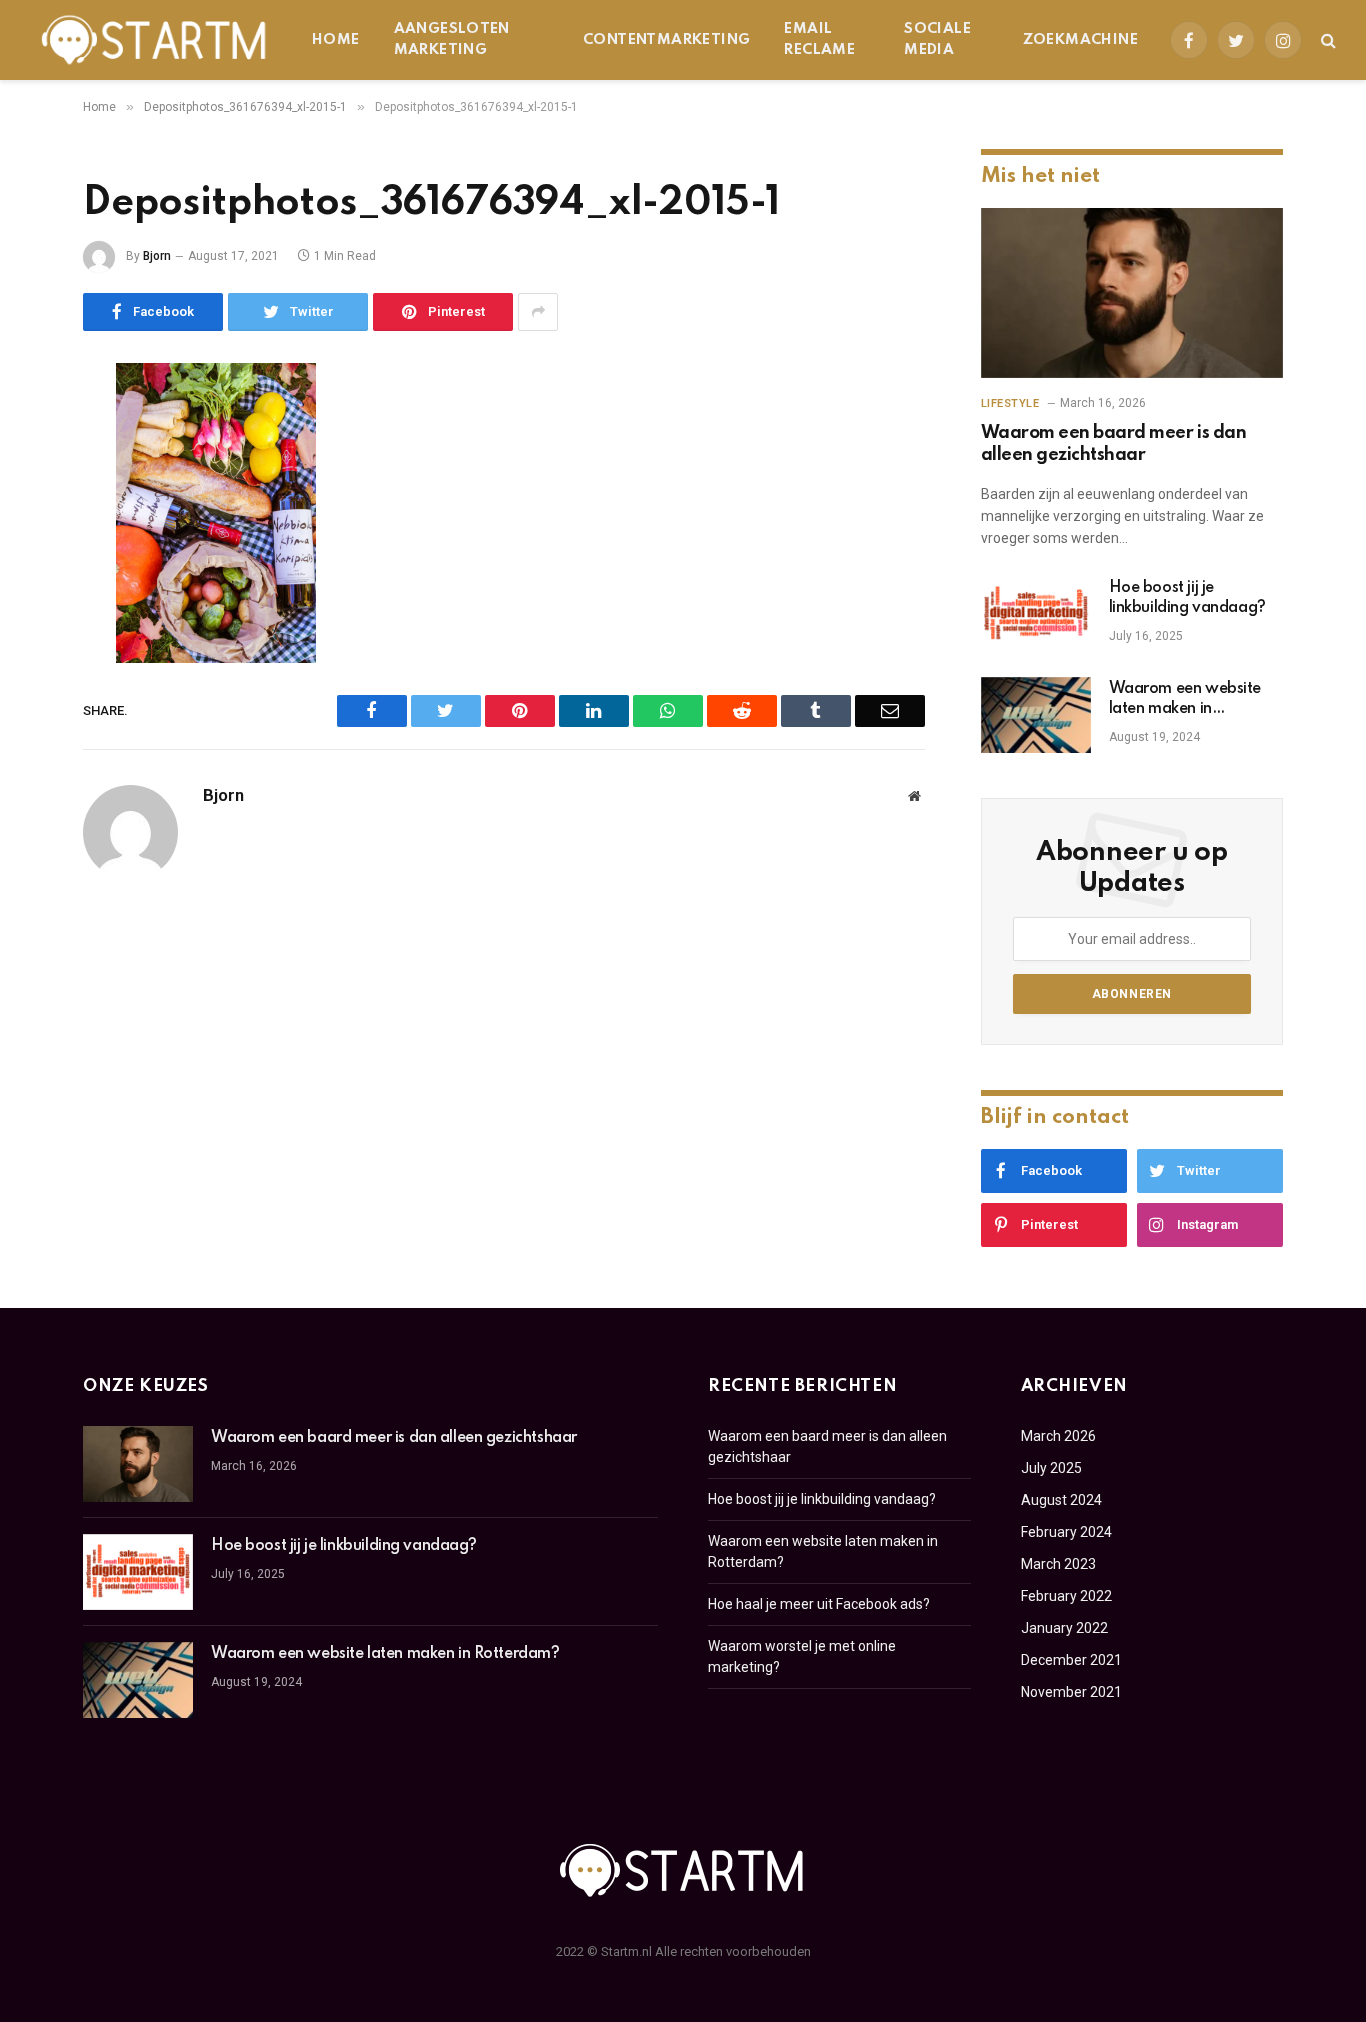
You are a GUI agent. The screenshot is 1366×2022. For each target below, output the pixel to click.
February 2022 (1066, 1596)
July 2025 (1051, 1468)
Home (336, 40)
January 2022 (1064, 1628)
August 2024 (1061, 1500)
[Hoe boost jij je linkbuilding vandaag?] (1036, 614)
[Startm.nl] (155, 40)
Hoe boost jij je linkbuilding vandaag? (1187, 598)
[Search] (1326, 40)
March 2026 (1058, 1436)
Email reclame (819, 39)
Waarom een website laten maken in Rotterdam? (1185, 700)
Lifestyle (1010, 403)
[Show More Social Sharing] (538, 312)
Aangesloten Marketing (452, 39)
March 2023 (1058, 1564)
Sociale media (937, 39)
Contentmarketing (666, 40)
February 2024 (1066, 1532)
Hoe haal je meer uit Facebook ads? (819, 1604)
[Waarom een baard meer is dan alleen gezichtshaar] (1132, 293)
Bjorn (157, 256)
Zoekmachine (1080, 40)
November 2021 (1071, 1692)
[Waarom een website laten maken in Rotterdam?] (1036, 715)
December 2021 (1071, 1660)
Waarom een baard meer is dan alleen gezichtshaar (1114, 444)
